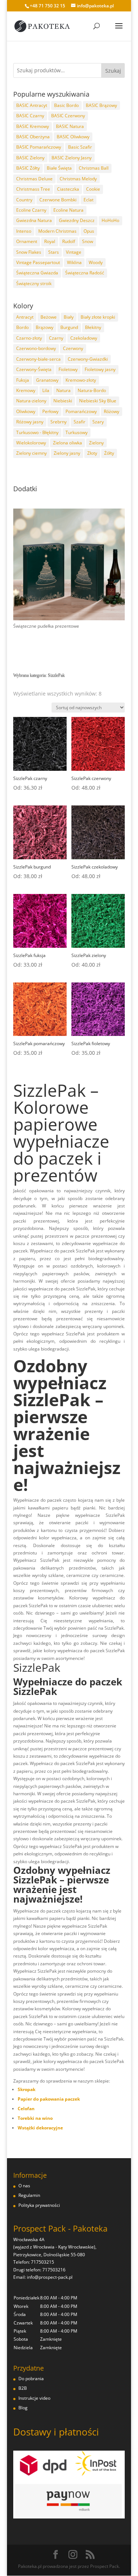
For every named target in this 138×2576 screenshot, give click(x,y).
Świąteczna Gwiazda (37, 273)
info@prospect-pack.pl (50, 2277)
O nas (24, 2186)
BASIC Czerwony (68, 116)
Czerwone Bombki (58, 200)
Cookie (93, 189)
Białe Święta (59, 168)
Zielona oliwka (68, 443)
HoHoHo (110, 220)
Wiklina (74, 262)
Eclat (89, 200)
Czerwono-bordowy (36, 348)
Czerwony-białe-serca (38, 359)
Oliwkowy (26, 411)
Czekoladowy (84, 338)
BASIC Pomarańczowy (39, 147)
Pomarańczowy (81, 411)
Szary (98, 422)
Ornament (27, 241)
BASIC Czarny (30, 116)
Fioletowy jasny (100, 369)
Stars (54, 252)
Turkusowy (77, 432)
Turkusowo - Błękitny (37, 432)
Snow (88, 241)
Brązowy (45, 327)
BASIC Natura (70, 126)
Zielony (96, 443)
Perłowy (50, 411)
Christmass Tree (33, 189)
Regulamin (29, 2195)
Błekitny (93, 327)
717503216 (54, 2270)
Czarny (56, 338)
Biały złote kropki (98, 317)
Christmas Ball (94, 168)
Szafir (79, 422)
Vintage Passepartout (38, 262)
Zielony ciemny (31, 453)
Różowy (112, 411)
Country (24, 200)
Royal (50, 241)
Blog (23, 2408)
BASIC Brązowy (101, 105)
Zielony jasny (67, 453)
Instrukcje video (34, 2398)
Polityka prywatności (39, 2205)
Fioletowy (68, 369)
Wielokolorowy (31, 443)
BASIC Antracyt (32, 105)
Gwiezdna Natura (34, 220)
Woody (96, 262)
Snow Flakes (29, 252)
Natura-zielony (31, 401)
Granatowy (47, 380)
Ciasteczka (68, 189)
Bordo (22, 327)
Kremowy (26, 390)
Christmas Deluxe (34, 179)
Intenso (24, 231)
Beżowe (49, 317)
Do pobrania (31, 2379)
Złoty (92, 453)
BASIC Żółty (28, 168)
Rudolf (69, 241)
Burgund (69, 327)
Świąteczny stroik (34, 283)
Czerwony (73, 348)
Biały (69, 317)
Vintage (74, 252)
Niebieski (63, 401)
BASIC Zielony (30, 158)
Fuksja (23, 380)
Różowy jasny (30, 422)
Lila (46, 390)
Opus (89, 231)
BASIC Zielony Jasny (72, 158)
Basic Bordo (66, 105)
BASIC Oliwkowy (73, 137)
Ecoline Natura (68, 210)
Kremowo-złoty (81, 380)
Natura (63, 390)
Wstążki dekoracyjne (40, 2128)
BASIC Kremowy (33, 126)
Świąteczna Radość (85, 273)
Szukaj (113, 71)
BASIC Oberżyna (33, 137)
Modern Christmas (57, 231)
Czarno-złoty (29, 338)
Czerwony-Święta (34, 369)
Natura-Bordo (92, 390)
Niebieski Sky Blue (98, 401)
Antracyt (25, 317)
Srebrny (59, 422)
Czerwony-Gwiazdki (88, 359)
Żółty (109, 453)
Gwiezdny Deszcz (77, 220)
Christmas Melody (78, 179)
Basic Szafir (80, 147)
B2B (23, 2388)
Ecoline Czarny (31, 210)
